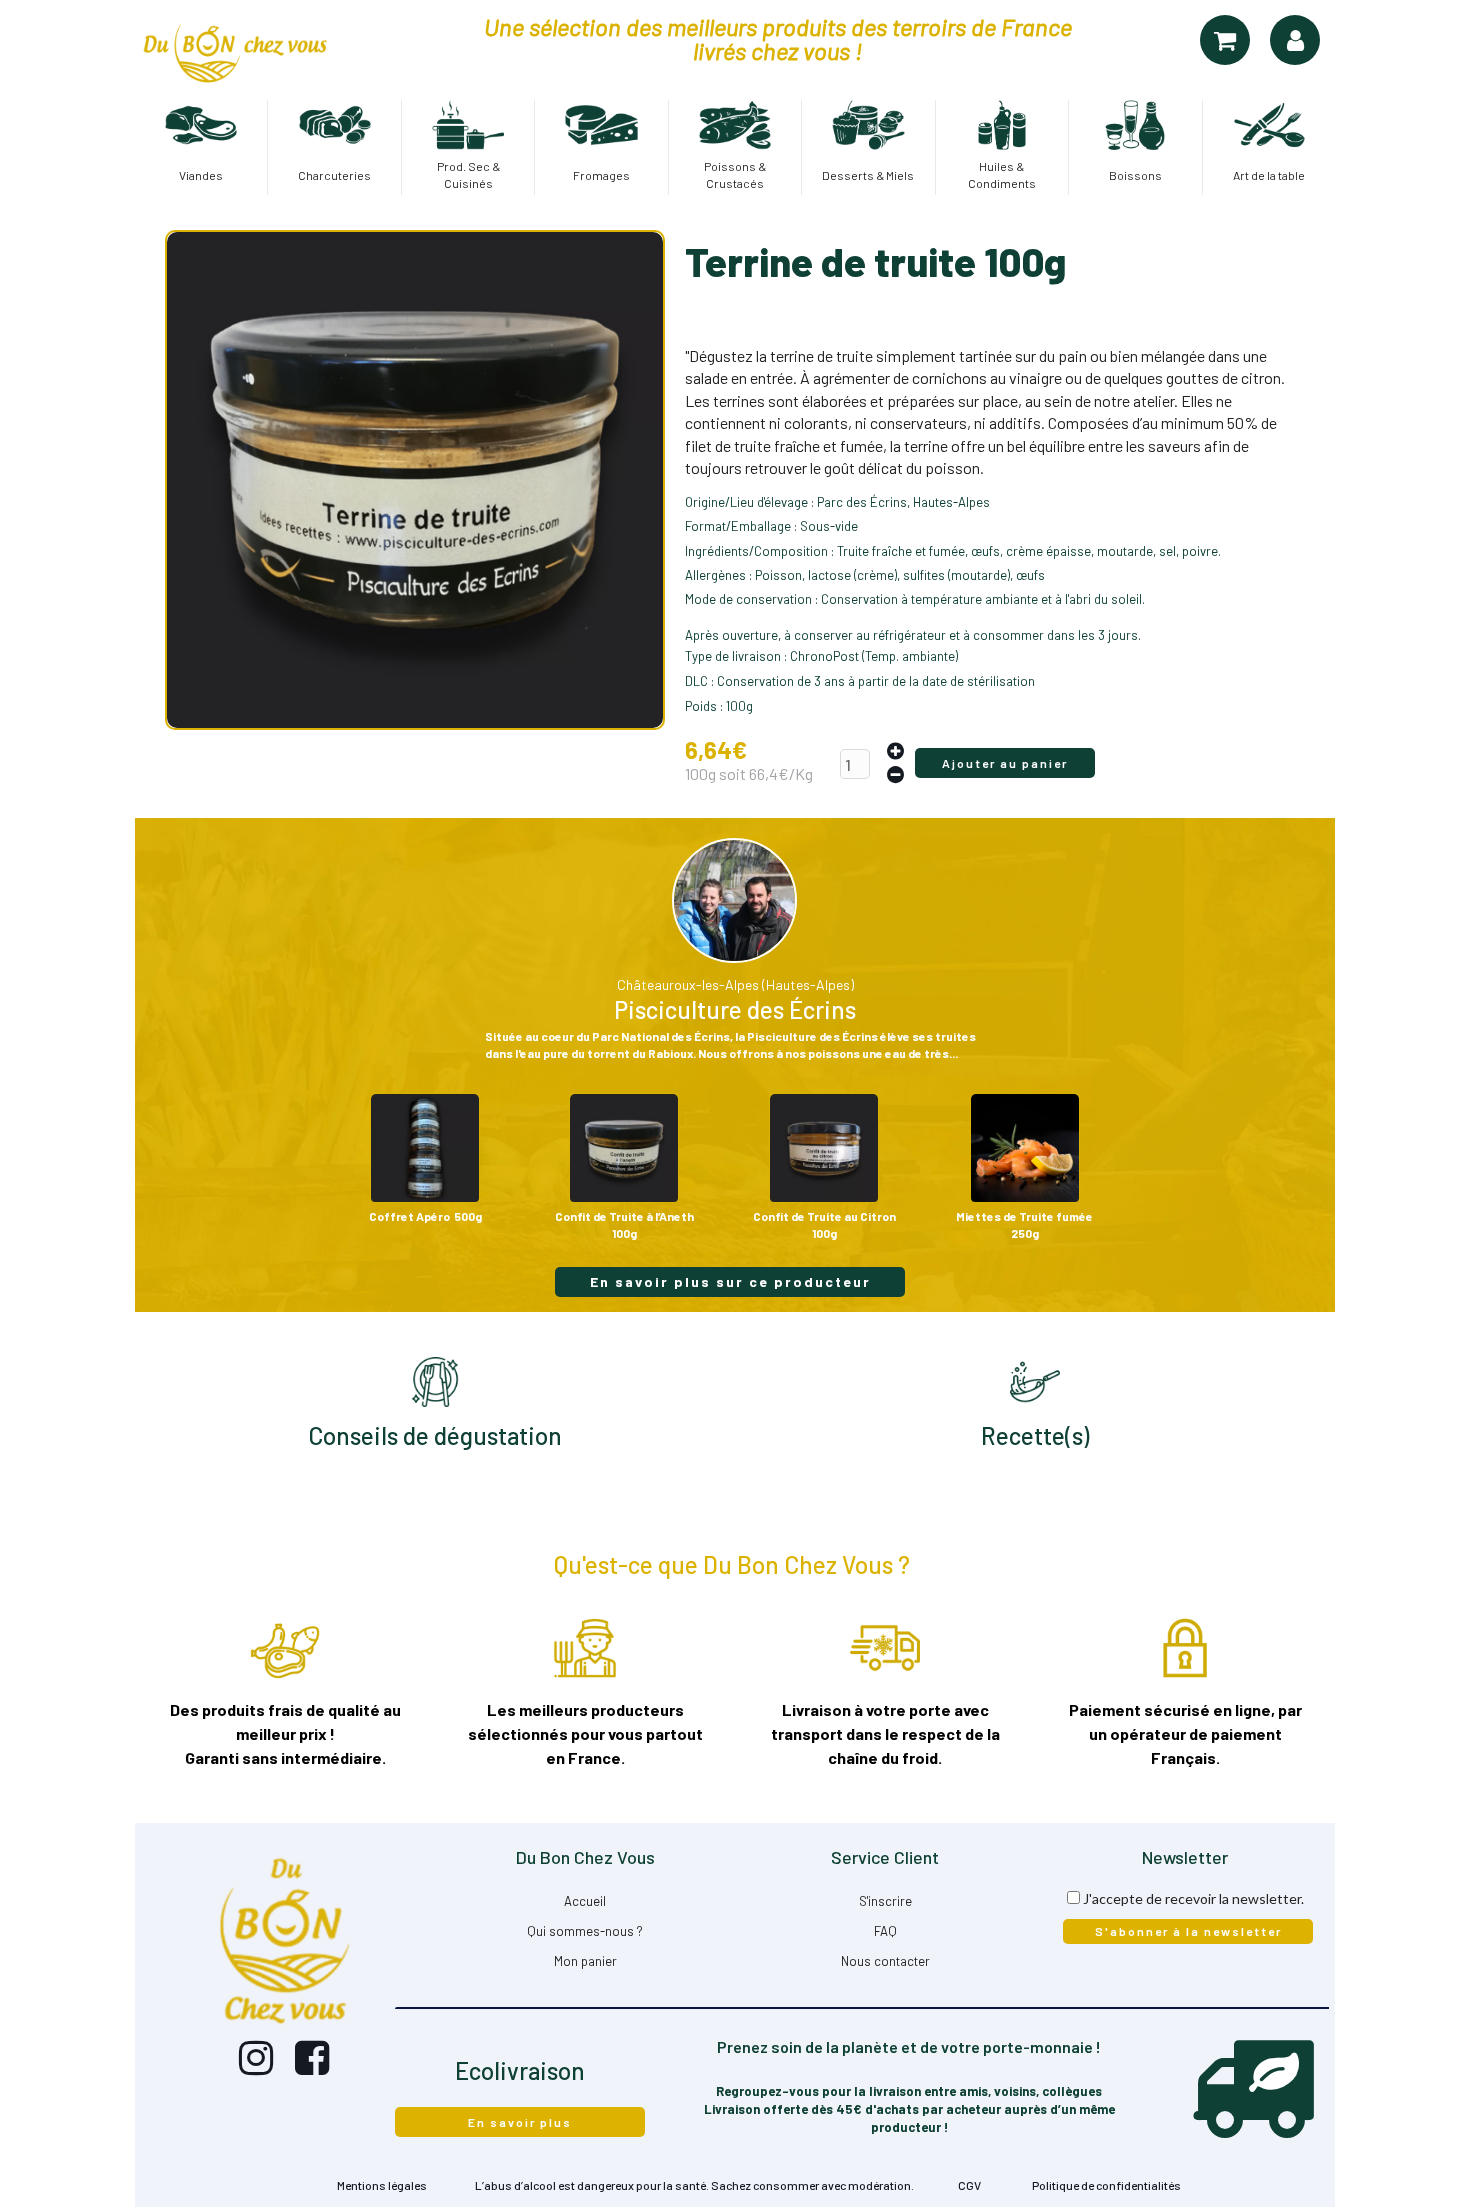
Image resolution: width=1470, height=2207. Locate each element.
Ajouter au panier (1005, 763)
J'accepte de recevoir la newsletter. (1193, 1898)
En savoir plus (520, 2122)
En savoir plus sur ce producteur (730, 1281)
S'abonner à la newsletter (1188, 1931)
